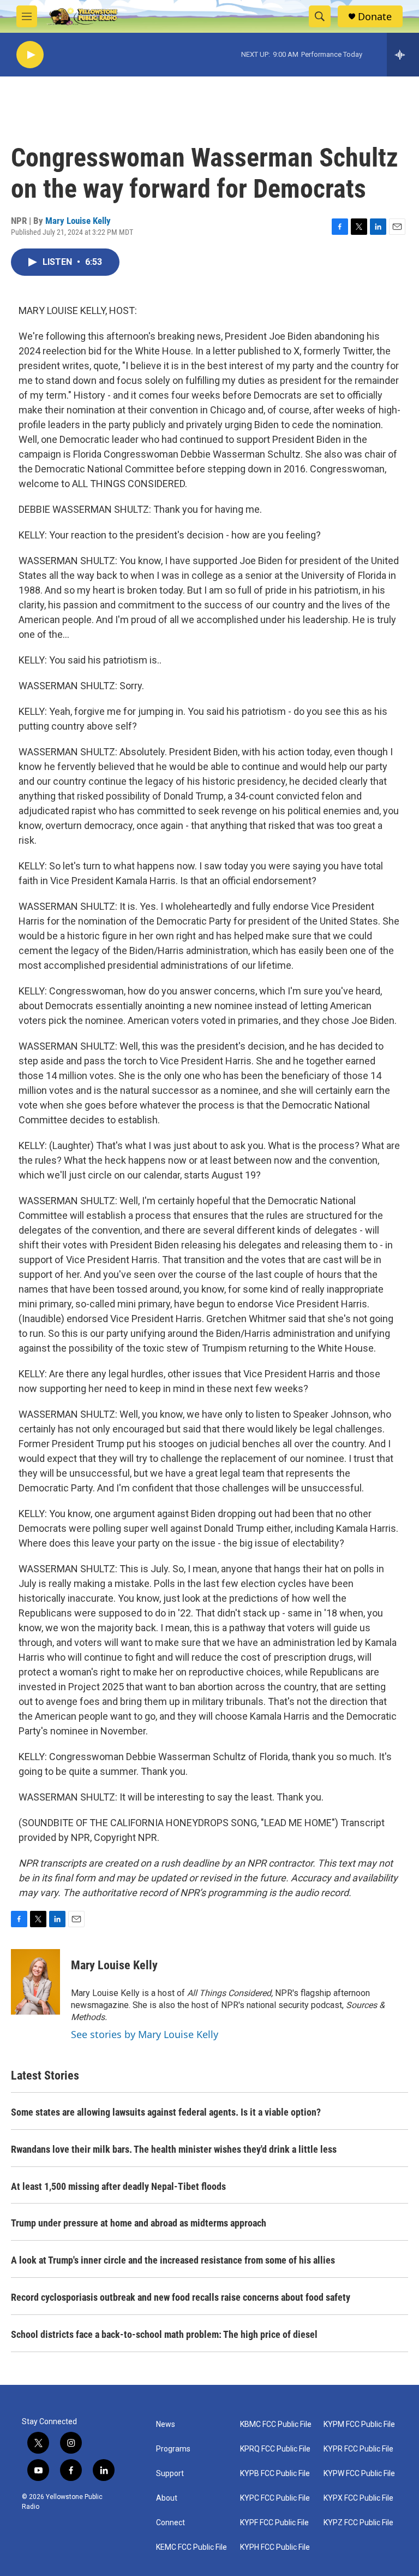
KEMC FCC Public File (191, 2547)
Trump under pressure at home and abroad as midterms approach (139, 2223)
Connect (170, 2523)
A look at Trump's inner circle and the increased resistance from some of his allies (173, 2260)
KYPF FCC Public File (274, 2523)
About (167, 2498)
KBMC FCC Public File (276, 2424)
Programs (173, 2449)
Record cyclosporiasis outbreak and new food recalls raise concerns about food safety (181, 2297)
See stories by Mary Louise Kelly (145, 2034)
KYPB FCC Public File (275, 2474)
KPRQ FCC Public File (275, 2449)
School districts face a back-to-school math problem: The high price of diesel (164, 2334)
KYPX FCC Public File (358, 2498)
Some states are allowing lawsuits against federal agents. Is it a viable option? (166, 2112)
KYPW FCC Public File (359, 2474)
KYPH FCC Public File (275, 2547)
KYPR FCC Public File (358, 2449)
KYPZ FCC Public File (358, 2523)
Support (170, 2474)
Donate (375, 17)
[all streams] (403, 55)
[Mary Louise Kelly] (35, 1982)
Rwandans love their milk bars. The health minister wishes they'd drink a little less (174, 2149)
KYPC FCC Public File (275, 2498)
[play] (30, 55)
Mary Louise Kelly (78, 221)
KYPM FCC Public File (359, 2424)
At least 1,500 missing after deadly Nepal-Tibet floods (118, 2186)
